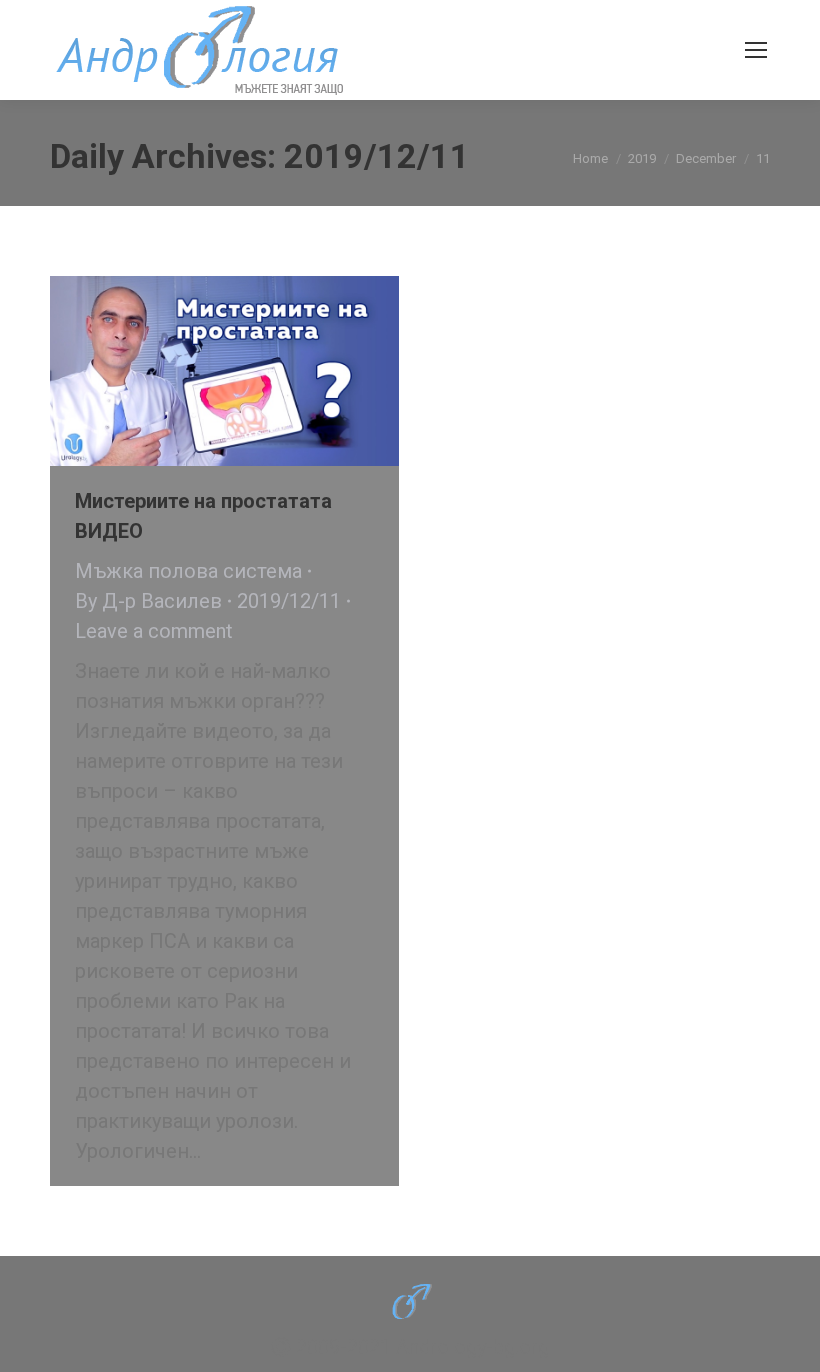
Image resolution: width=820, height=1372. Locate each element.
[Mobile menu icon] (756, 50)
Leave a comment (154, 631)
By (148, 601)
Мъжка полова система (188, 571)
